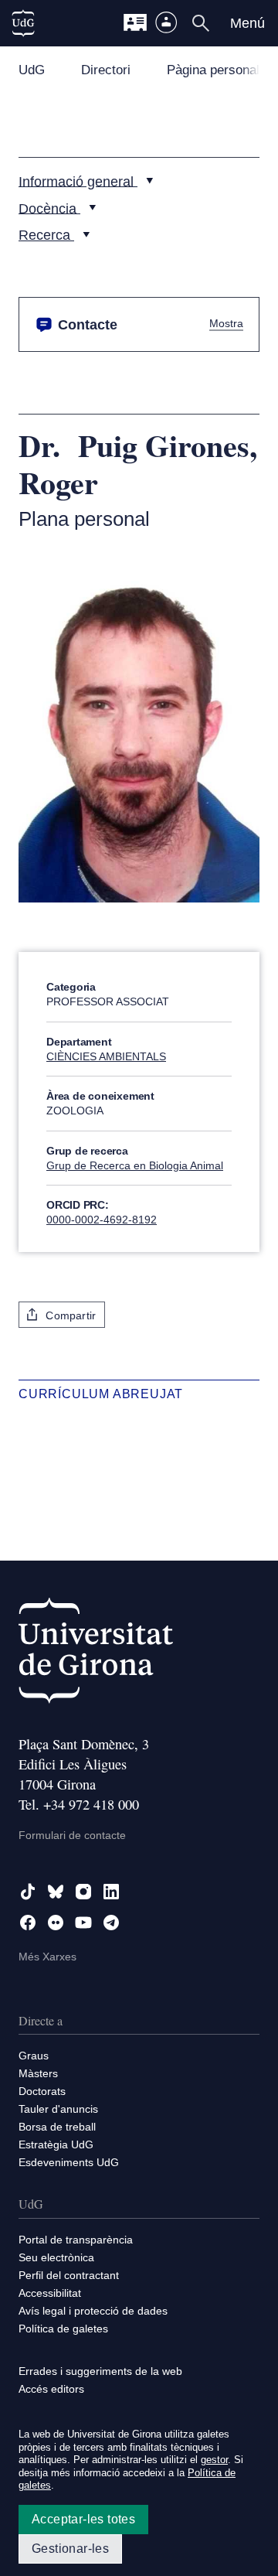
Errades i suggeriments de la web (100, 2371)
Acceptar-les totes (83, 2519)
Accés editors (51, 2389)
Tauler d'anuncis (58, 2109)
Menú (247, 23)
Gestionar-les (70, 2549)
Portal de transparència (76, 2240)
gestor (214, 2460)
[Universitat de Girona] (96, 1654)
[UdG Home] (23, 23)
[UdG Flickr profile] (56, 1923)
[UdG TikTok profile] (28, 1892)
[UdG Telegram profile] (111, 1923)
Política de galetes (63, 2329)
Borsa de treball (57, 2127)
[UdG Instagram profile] (83, 1892)
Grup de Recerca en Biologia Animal (135, 1165)
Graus (34, 2056)
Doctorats (42, 2091)
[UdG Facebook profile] (28, 1923)
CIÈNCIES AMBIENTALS (106, 1056)
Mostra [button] (226, 324)
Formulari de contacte (72, 1835)
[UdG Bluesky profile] (56, 1892)
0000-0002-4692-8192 (102, 1220)
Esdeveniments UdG (69, 2162)
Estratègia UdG (56, 2144)
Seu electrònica (56, 2257)
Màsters (38, 2073)
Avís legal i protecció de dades (93, 2311)
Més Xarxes (47, 1957)
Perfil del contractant (69, 2275)
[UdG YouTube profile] (83, 1923)
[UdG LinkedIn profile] (111, 1892)
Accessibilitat (50, 2293)
